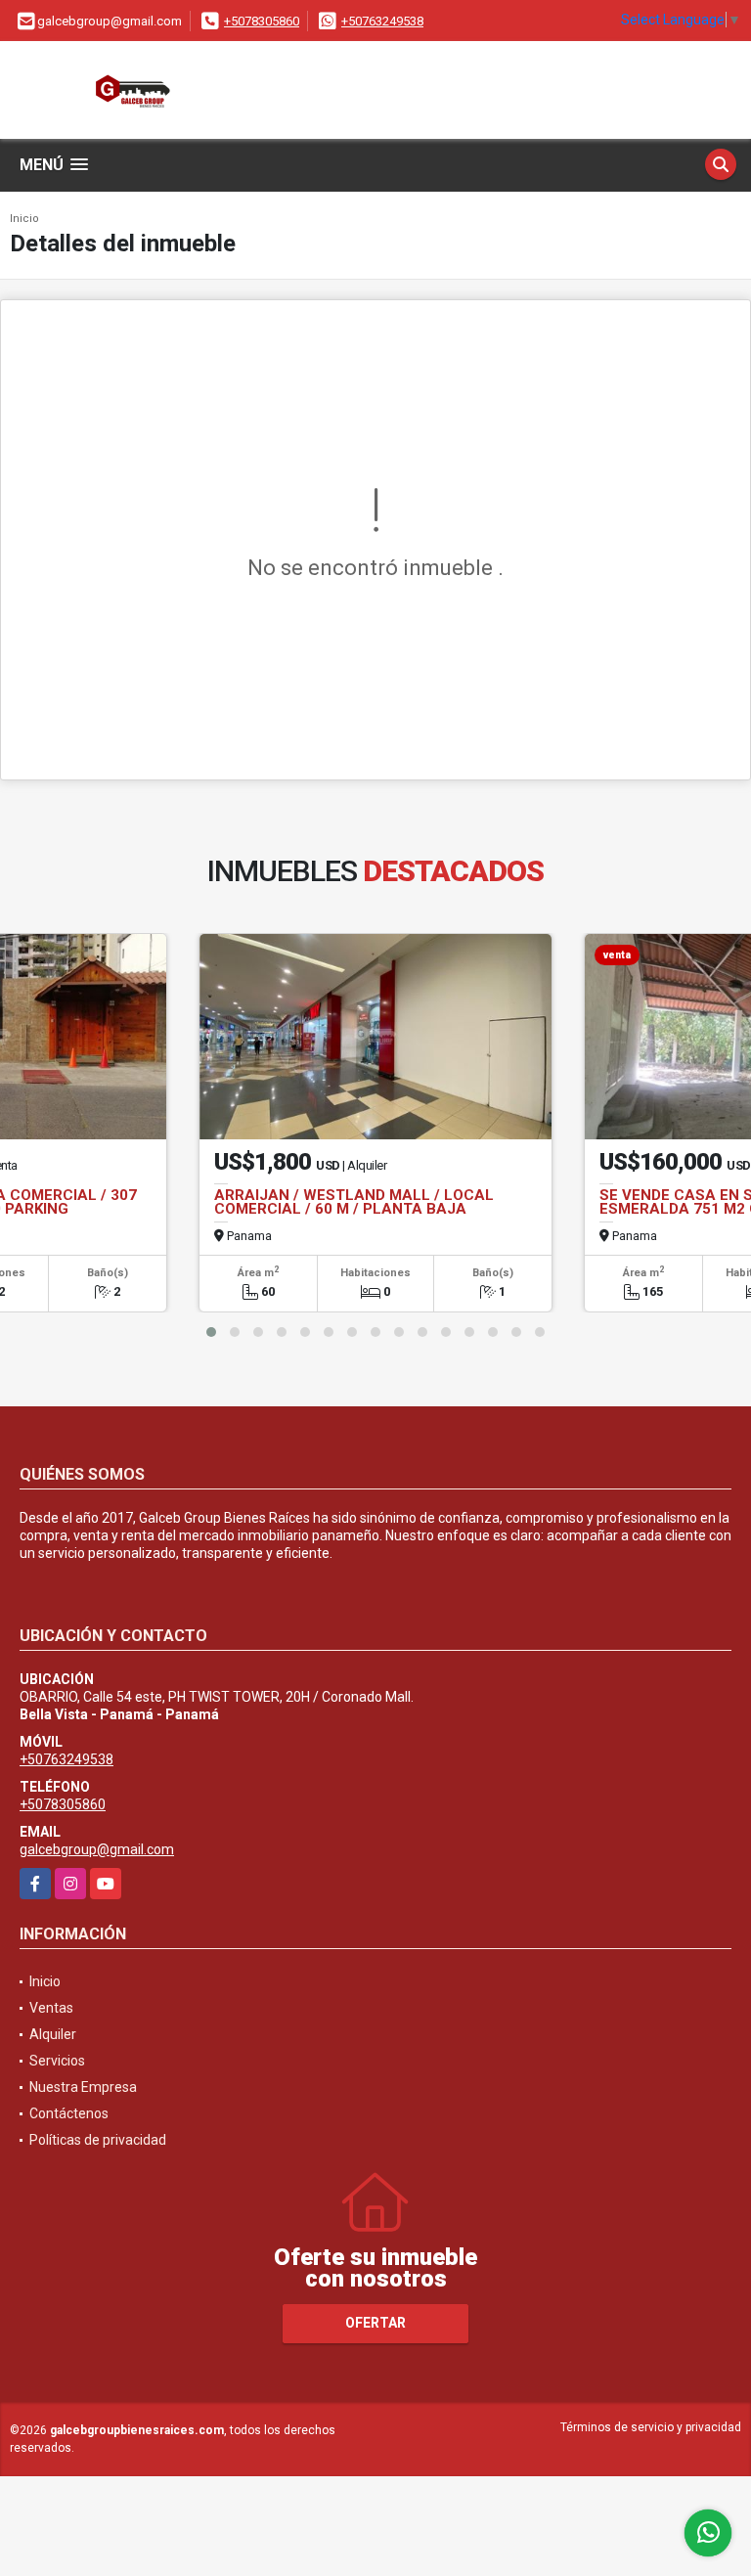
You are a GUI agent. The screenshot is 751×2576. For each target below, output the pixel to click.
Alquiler (53, 2034)
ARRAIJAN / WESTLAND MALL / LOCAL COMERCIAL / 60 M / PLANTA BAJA (354, 1202)
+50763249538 (382, 21)
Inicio (24, 219)
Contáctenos (69, 2113)
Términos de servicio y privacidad (651, 2427)
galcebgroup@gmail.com (97, 1849)
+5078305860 (262, 21)
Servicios (57, 2061)
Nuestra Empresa (83, 2087)
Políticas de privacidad (98, 2140)
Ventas (51, 2008)
